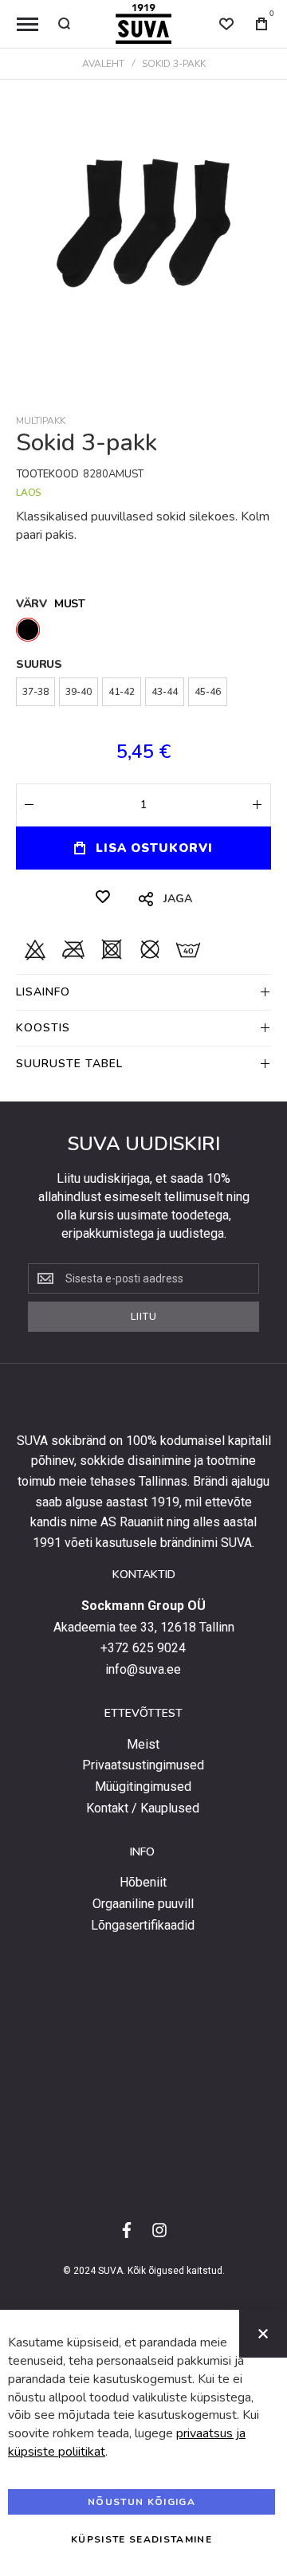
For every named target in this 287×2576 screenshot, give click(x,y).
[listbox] (143, 632)
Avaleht (103, 64)
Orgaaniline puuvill (143, 1904)
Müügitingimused (143, 1787)
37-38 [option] (35, 692)
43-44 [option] (165, 692)
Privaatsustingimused (143, 1765)
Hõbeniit (143, 1883)
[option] (28, 630)
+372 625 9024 (143, 1648)
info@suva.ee (143, 1670)
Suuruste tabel (69, 1064)
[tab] (143, 992)
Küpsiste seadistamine (142, 2539)
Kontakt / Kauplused (143, 1808)
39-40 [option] (79, 692)
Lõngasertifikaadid (143, 1926)
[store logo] (143, 24)
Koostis (43, 1028)
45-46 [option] (208, 692)
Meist (143, 1745)
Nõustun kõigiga (142, 2502)
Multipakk (41, 421)
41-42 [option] (122, 692)
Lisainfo (43, 992)
